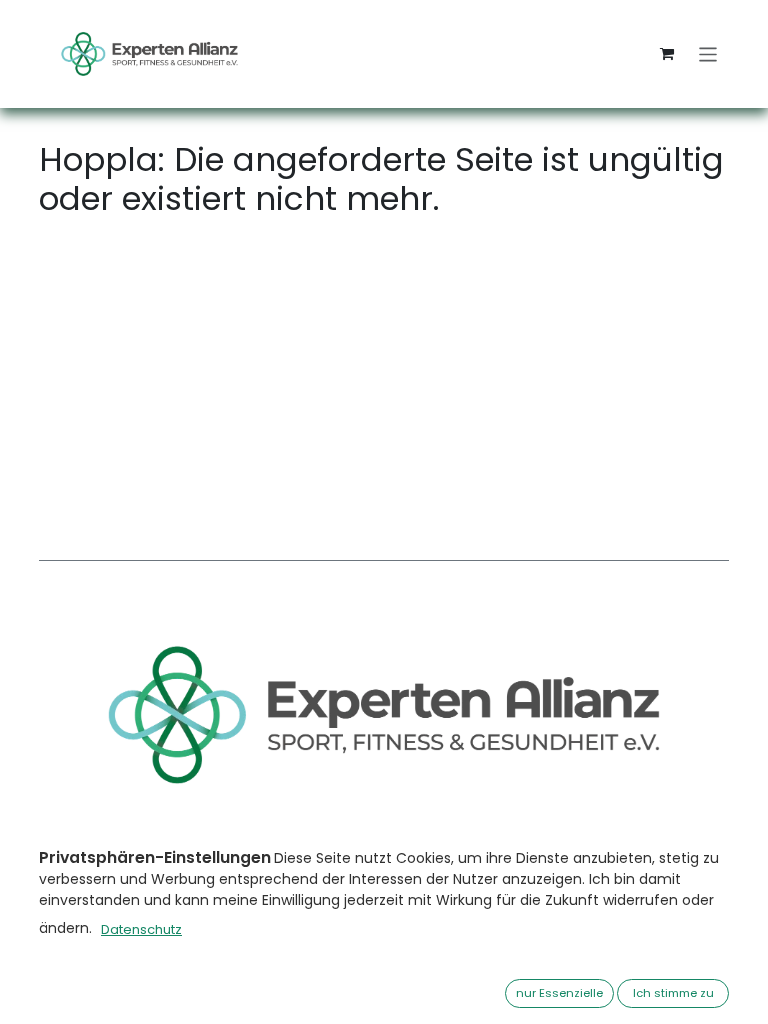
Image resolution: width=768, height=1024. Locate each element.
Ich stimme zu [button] (673, 993)
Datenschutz (141, 929)
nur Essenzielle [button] (559, 993)
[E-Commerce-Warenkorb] (667, 54)
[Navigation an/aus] (708, 53)
